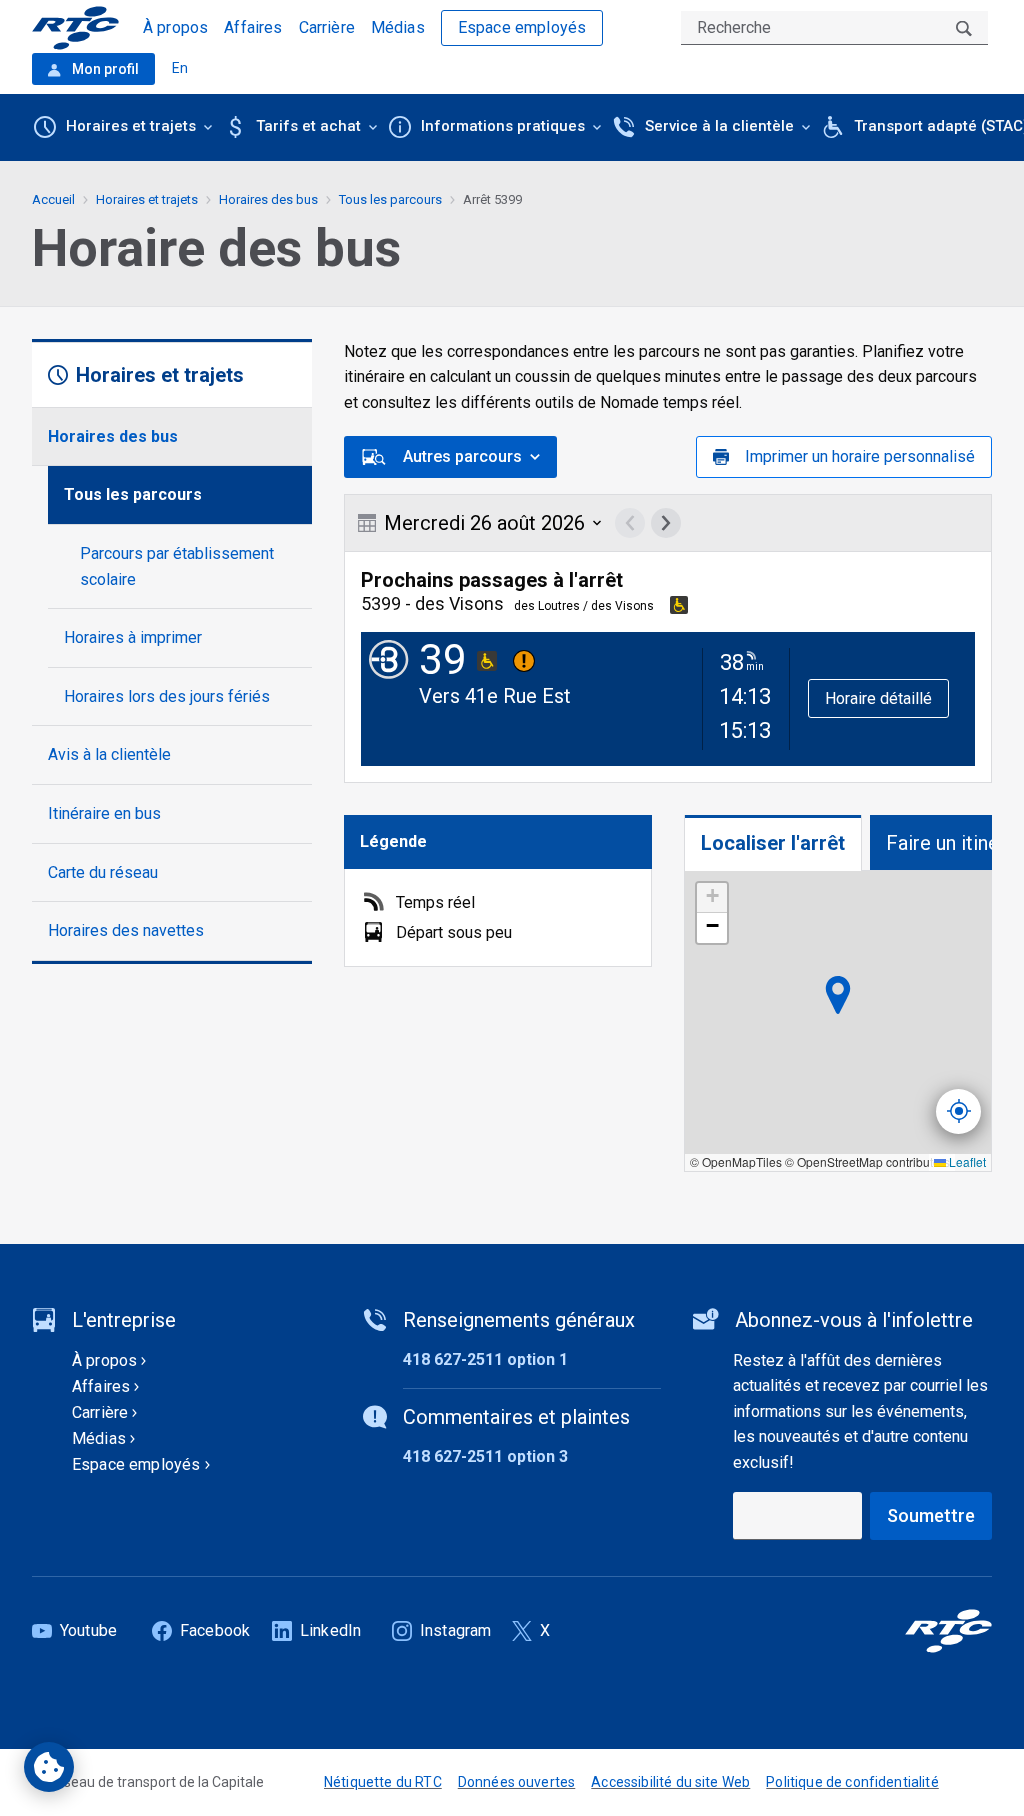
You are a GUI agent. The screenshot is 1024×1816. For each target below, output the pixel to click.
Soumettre (931, 1515)
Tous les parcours (133, 494)
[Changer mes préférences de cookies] (49, 1767)
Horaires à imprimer (133, 637)
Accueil (53, 199)
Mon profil (104, 69)
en (180, 68)
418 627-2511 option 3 (485, 1456)
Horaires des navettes (126, 930)
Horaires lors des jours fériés (167, 696)
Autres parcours (462, 456)
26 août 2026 (484, 523)
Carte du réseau (103, 872)
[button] (712, 898)
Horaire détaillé (878, 698)
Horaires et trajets (147, 199)
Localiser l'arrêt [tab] (773, 843)
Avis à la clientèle (109, 754)
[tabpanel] (838, 1021)
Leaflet (966, 1161)
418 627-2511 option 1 (485, 1359)
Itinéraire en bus (104, 813)
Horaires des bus (113, 436)
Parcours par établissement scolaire (177, 566)
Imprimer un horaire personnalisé (860, 456)
